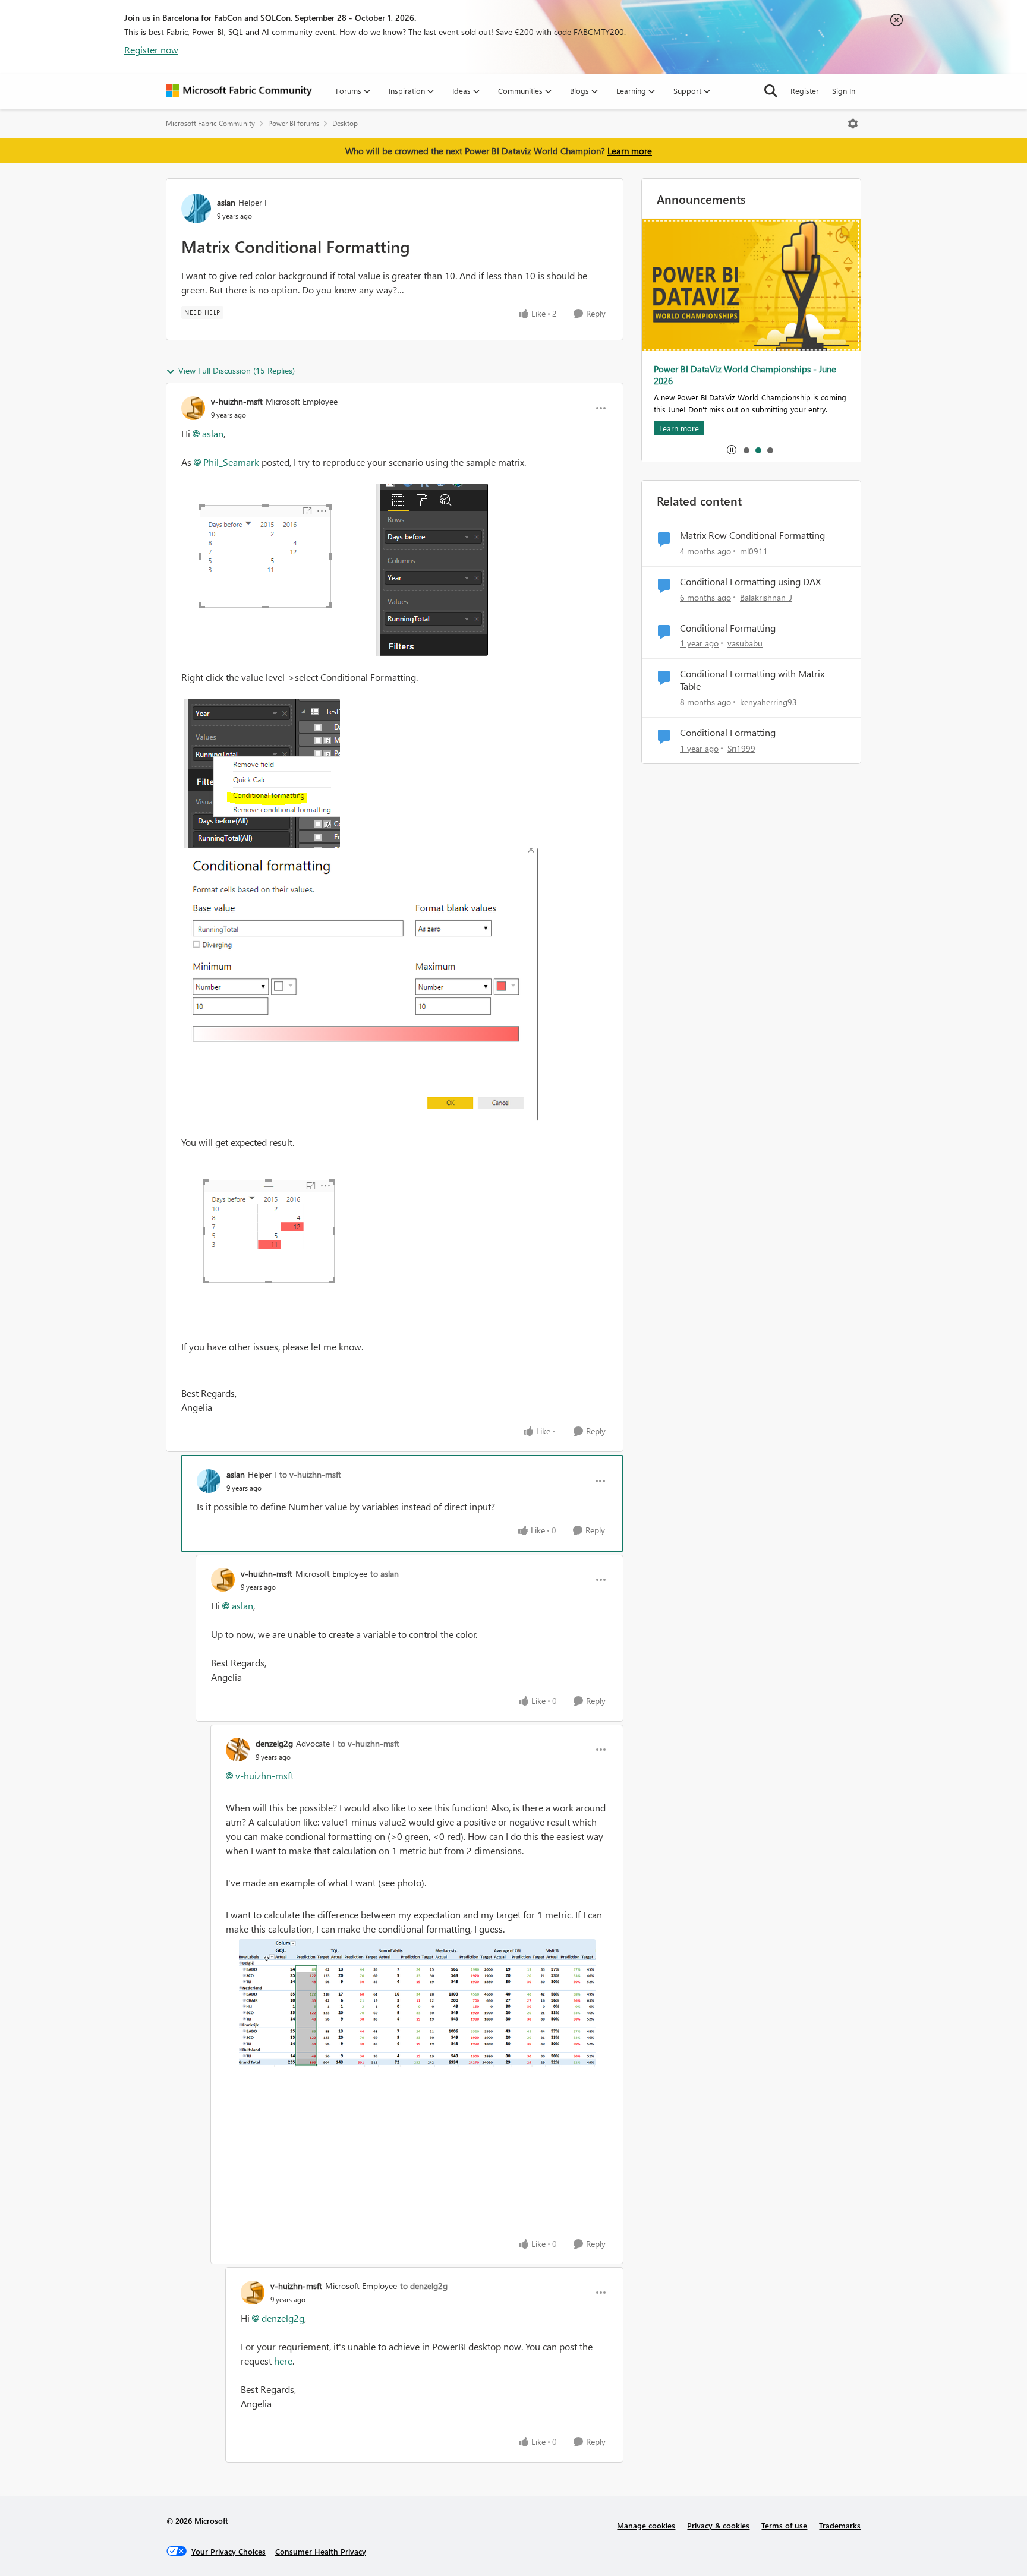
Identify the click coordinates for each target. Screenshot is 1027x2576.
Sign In (844, 91)
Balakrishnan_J (766, 597)
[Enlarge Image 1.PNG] (335, 570)
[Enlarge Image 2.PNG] (360, 984)
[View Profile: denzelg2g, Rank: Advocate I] (238, 1750)
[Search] (771, 91)
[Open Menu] (853, 124)
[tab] (746, 450)
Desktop (345, 123)
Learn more (630, 151)
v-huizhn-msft (237, 401)
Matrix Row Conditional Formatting (752, 535)
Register (805, 91)
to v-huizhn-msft (310, 1474)
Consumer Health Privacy (321, 2551)
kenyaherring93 (768, 702)
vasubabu (745, 643)
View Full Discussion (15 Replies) (237, 370)
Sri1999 (741, 748)
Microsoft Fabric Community (210, 123)
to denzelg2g (424, 2286)
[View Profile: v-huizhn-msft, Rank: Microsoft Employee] (193, 408)
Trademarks (840, 2525)
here (283, 2361)
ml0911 (754, 551)
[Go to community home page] (239, 91)
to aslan (385, 1573)
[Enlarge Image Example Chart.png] (417, 2003)
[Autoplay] (732, 450)
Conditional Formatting (728, 628)
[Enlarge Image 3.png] (261, 773)
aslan (226, 202)
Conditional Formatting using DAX (750, 582)
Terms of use (784, 2525)
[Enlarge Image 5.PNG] (263, 1227)
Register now (151, 50)
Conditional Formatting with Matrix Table (752, 680)
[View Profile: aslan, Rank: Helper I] (196, 209)
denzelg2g (274, 1743)
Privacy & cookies (718, 2525)
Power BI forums (294, 123)
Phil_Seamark (231, 462)
